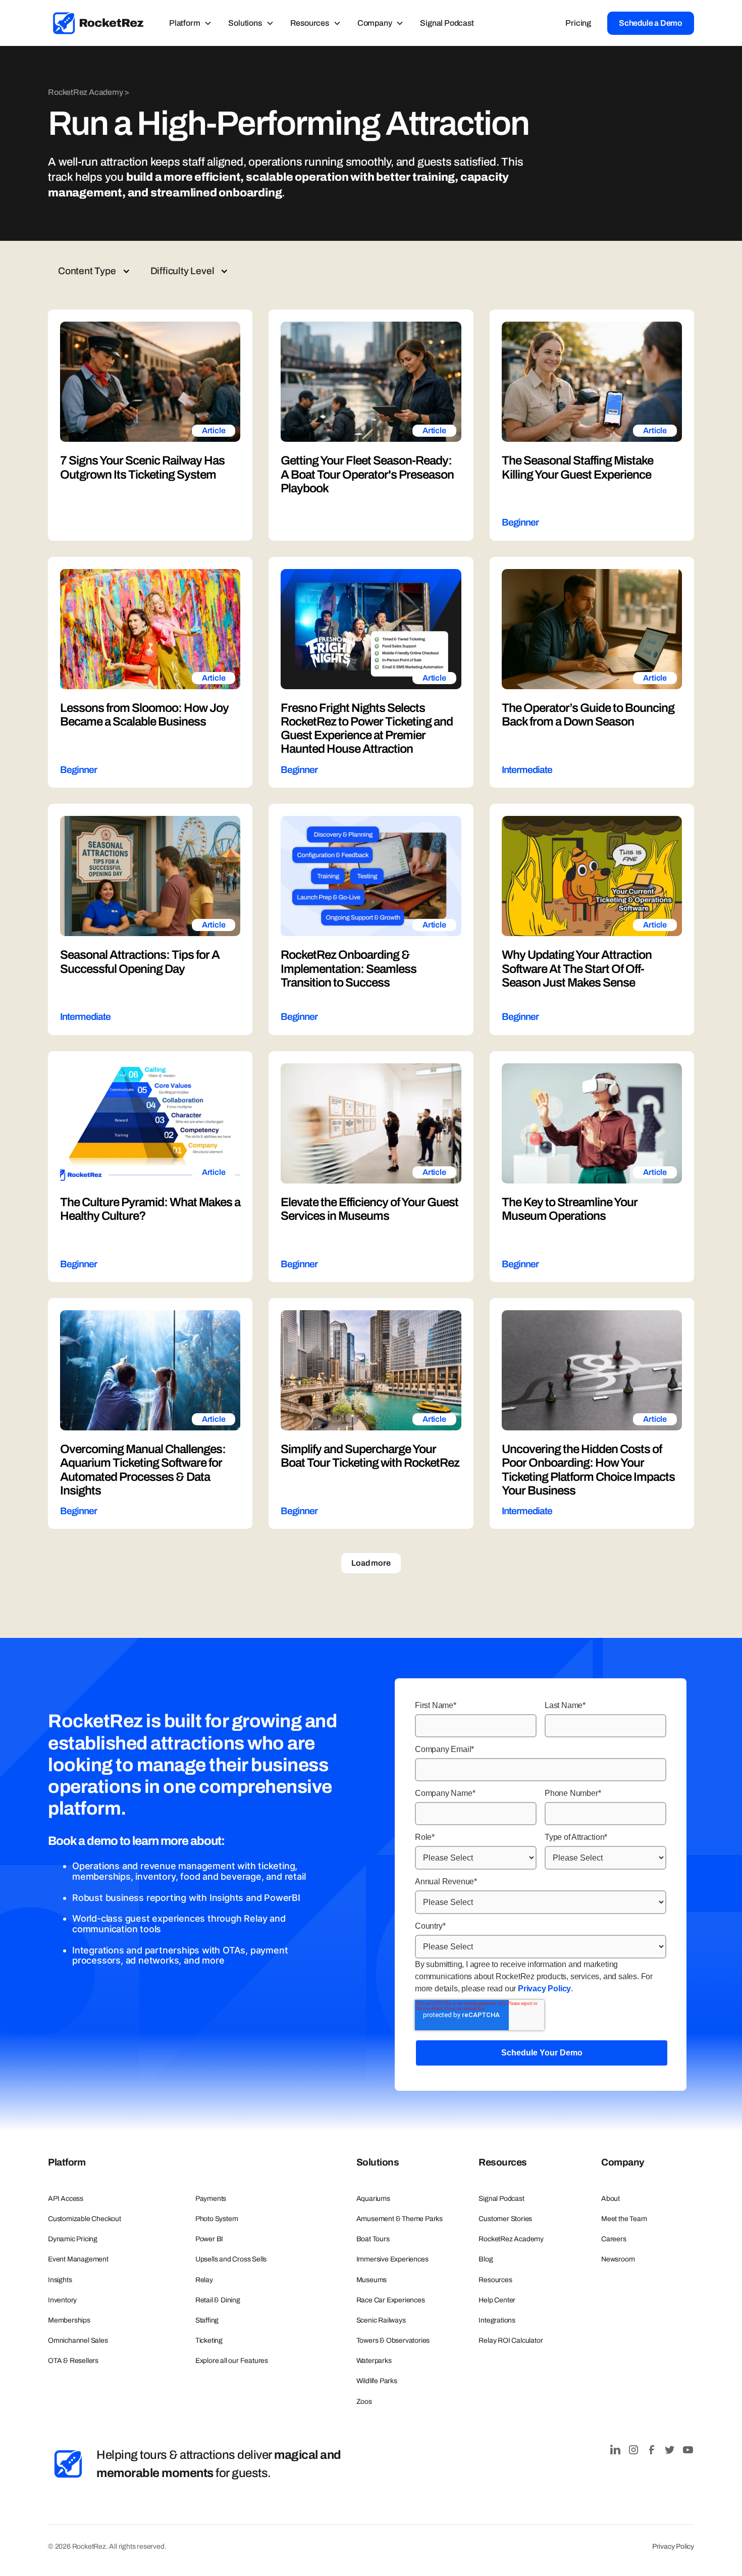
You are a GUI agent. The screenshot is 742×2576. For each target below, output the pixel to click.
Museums (372, 2280)
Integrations (497, 2320)
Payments (211, 2199)
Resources (495, 2280)
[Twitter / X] (670, 2450)
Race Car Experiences (391, 2300)
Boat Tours (373, 2239)
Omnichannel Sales (78, 2340)
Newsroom (618, 2259)
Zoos (364, 2402)
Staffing (207, 2320)
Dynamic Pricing (73, 2239)
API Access (66, 2199)
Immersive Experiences (392, 2259)
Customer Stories (505, 2219)
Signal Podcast (447, 23)
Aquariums (373, 2199)
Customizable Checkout (85, 2219)
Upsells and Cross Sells (231, 2259)
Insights (60, 2280)
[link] (98, 23)
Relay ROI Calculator (511, 2340)
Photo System (217, 2219)
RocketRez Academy (511, 2239)
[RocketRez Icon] (68, 2464)
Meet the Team (624, 2219)
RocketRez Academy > (89, 92)
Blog (486, 2259)
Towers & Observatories (393, 2340)
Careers (614, 2239)
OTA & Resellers (73, 2361)
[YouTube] (688, 2450)
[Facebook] (652, 2450)
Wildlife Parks (377, 2381)
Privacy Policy (544, 1989)
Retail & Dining (218, 2300)
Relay (204, 2280)
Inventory (62, 2300)
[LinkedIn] (615, 2450)
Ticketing (209, 2340)
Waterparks (374, 2361)
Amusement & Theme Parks (400, 2219)
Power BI (209, 2239)
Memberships (69, 2320)
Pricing (578, 23)
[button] (191, 23)
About (611, 2199)
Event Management (78, 2259)
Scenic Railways (381, 2320)
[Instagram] (633, 2450)
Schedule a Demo (651, 23)
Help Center (497, 2300)
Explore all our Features (232, 2361)
